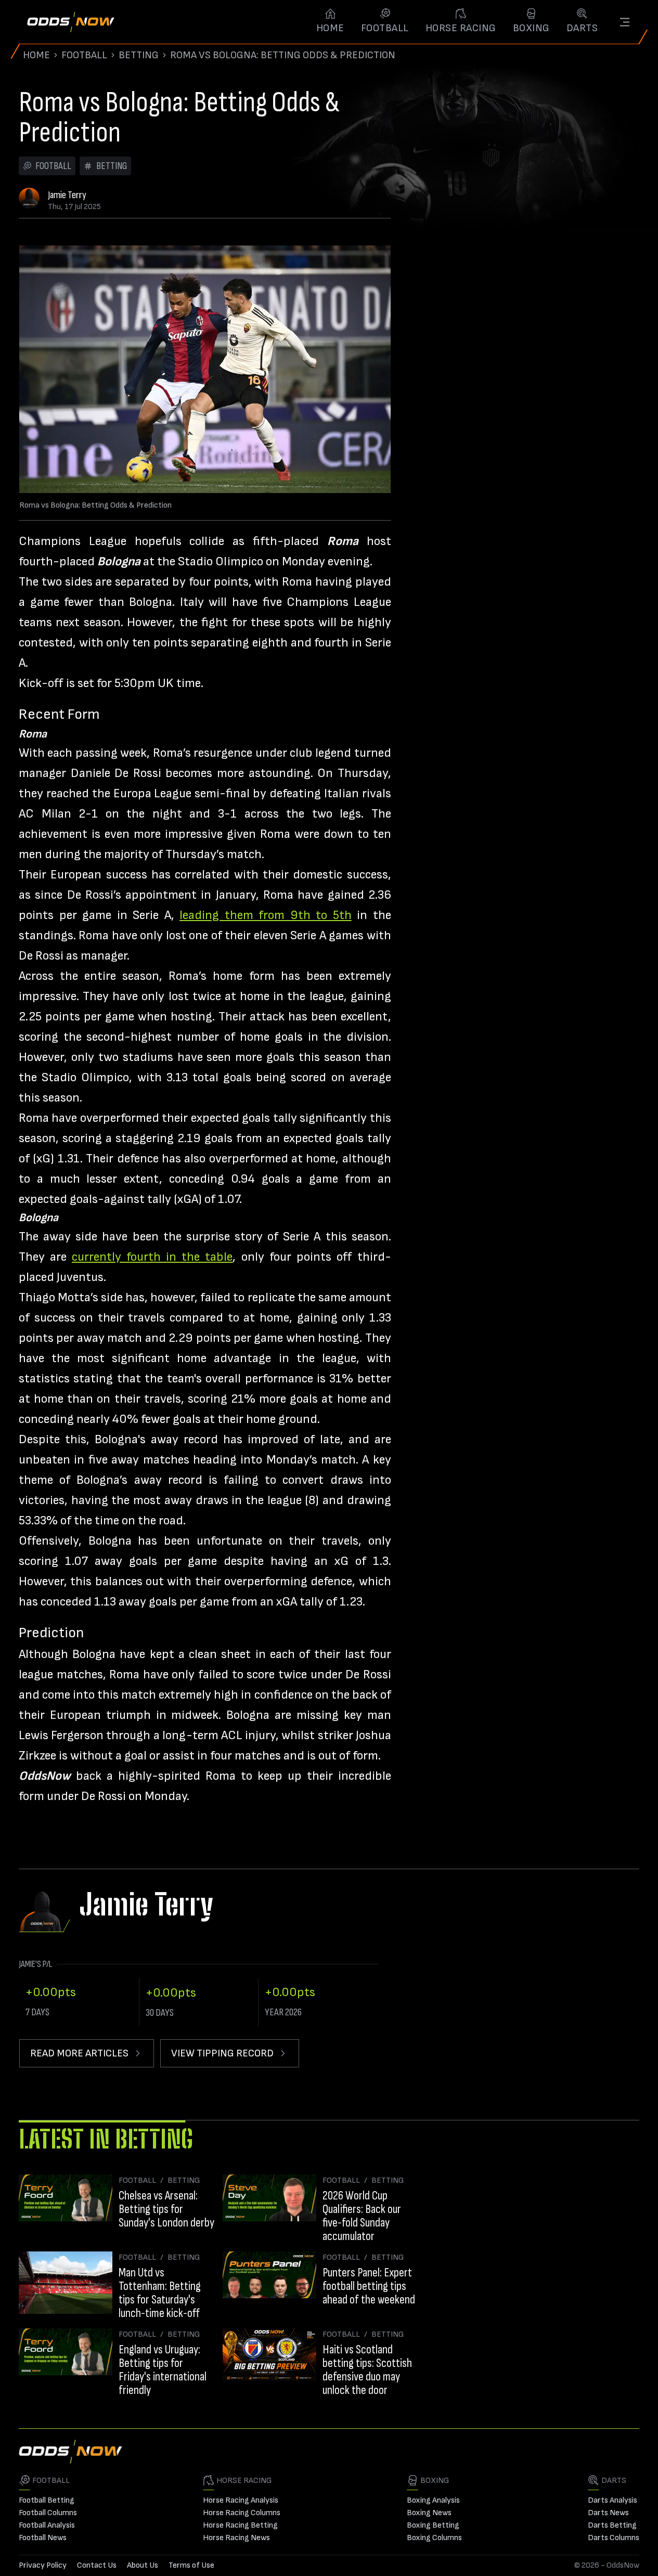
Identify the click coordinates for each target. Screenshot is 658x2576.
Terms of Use (191, 2565)
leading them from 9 (239, 915)
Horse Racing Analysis (241, 2500)
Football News (43, 2538)
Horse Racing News (236, 2538)
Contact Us (97, 2565)
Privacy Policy (43, 2565)
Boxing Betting (433, 2525)
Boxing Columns (434, 2538)
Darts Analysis (612, 2500)
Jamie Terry (67, 195)
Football (84, 55)
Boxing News (429, 2513)
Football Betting (47, 2500)
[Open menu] (625, 22)
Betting (139, 55)
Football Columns (48, 2513)
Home (36, 55)
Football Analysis (47, 2525)
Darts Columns (614, 2538)
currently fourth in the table (152, 1257)
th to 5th (325, 915)
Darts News (608, 2513)
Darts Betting (612, 2525)
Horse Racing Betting (240, 2525)
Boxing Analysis (433, 2500)
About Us (143, 2565)
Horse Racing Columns (242, 2513)
